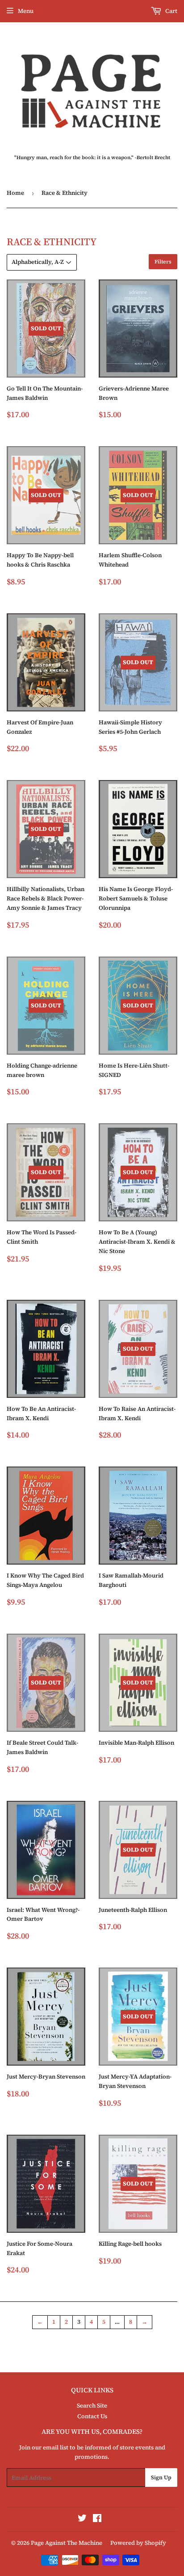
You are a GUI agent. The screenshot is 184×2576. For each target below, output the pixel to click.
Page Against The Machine (67, 2543)
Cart (171, 11)
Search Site (92, 2405)
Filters (163, 262)
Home (15, 193)
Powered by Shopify (138, 2543)
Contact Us (92, 2416)
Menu (26, 11)
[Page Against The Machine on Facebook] (97, 2520)
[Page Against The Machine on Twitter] (82, 2520)
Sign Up (161, 2477)
